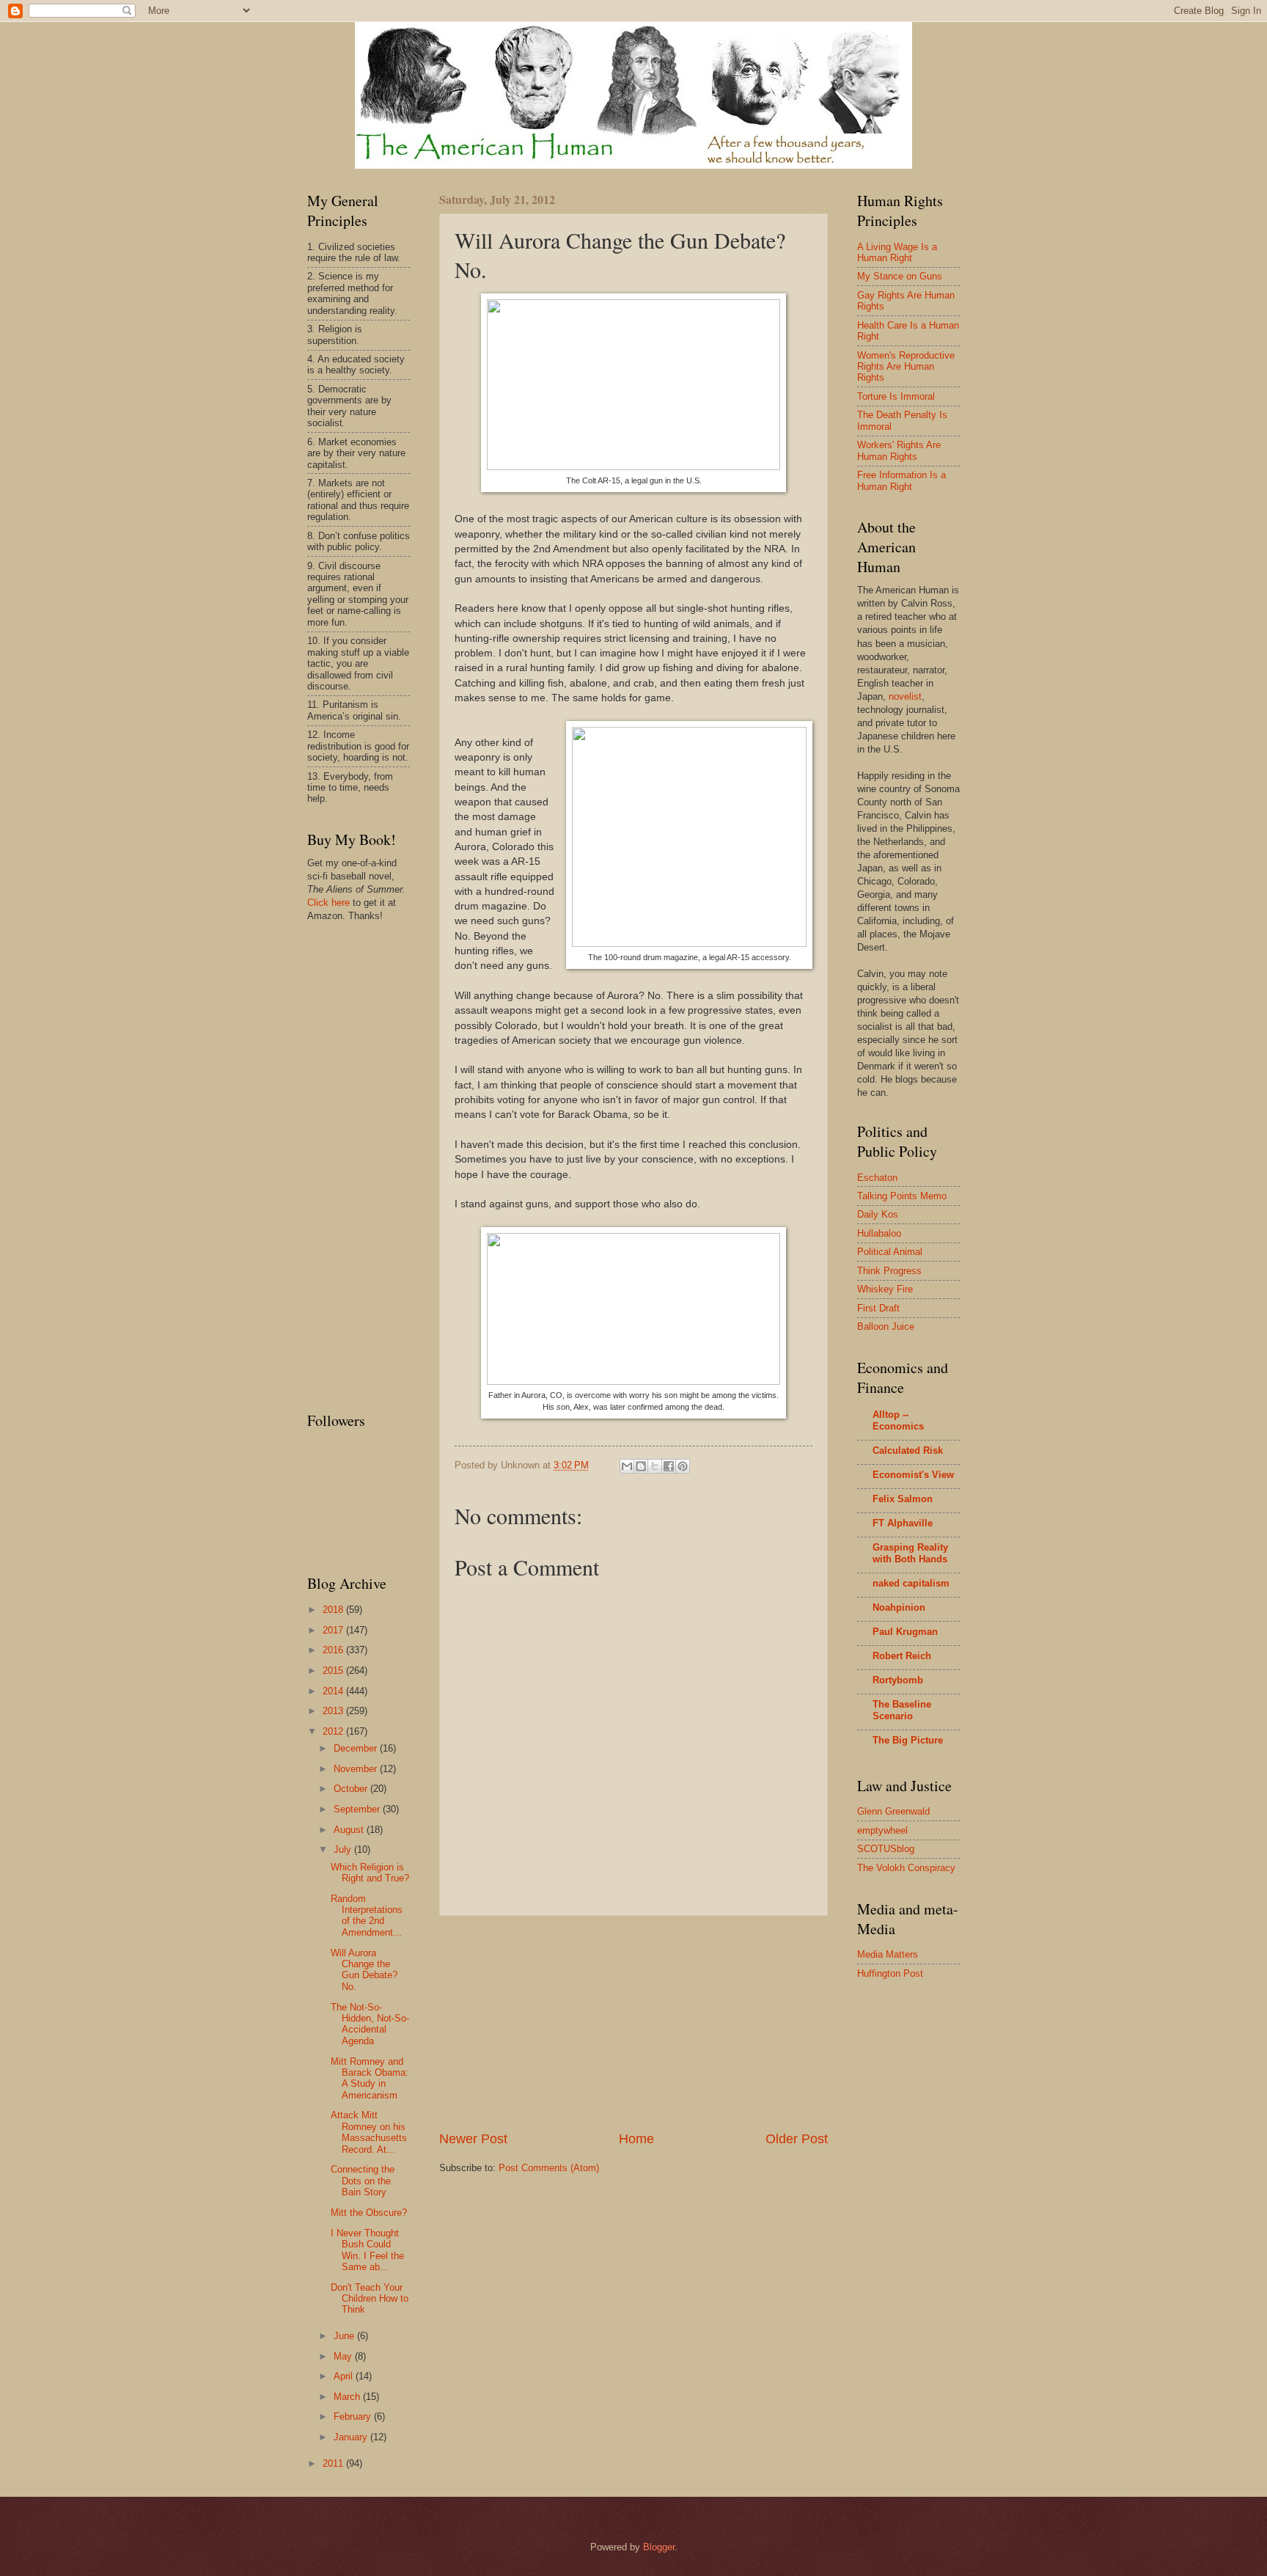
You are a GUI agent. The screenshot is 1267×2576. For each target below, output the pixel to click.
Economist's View (913, 1475)
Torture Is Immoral (896, 396)
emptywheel (882, 1830)
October (352, 1789)
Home (636, 2139)
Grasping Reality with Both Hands (910, 1553)
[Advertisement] (633, 2023)
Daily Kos (878, 1214)
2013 (334, 1711)
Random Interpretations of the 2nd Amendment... (367, 1915)
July (344, 1849)
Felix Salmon (903, 1499)
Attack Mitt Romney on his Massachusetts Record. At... (369, 2132)
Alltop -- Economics (898, 1420)
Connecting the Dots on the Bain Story (363, 2181)
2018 (334, 1610)
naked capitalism (911, 1583)
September (358, 1809)
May (344, 2356)
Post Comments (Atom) (549, 2168)
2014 (334, 1691)
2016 (334, 1650)
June (345, 2336)
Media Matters (888, 1954)
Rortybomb (898, 1680)
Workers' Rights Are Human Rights (899, 450)
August (350, 1830)
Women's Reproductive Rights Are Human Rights (906, 367)
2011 (334, 2463)
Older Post (797, 2139)
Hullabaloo (879, 1233)
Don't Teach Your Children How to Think (370, 2299)
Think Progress (889, 1271)
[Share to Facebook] (669, 1466)
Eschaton (877, 1178)
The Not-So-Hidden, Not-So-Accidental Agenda (370, 2024)
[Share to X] (655, 1466)
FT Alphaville (903, 1523)
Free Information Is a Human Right (901, 480)
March (348, 2397)
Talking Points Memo (902, 1196)
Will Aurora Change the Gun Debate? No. (364, 1970)
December (357, 1748)
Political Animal (890, 1252)
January (352, 2437)
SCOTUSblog (886, 1849)
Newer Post (473, 2139)
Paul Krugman (905, 1632)
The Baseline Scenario (902, 1710)
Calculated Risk (908, 1450)
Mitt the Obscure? (369, 2213)
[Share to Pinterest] (683, 1466)
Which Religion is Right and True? (370, 1873)
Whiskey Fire (885, 1289)
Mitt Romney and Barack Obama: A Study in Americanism (370, 2078)
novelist (905, 696)
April (345, 2376)
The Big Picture (908, 1740)
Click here (328, 903)
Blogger (659, 2547)
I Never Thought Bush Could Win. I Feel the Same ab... (367, 2250)
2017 (334, 1630)
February (354, 2416)
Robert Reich (902, 1656)
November (357, 1769)
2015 (334, 1671)
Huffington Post (890, 1973)
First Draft (878, 1308)
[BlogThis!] (641, 1466)
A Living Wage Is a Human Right (897, 252)
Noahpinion (899, 1607)
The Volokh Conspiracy (906, 1868)
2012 (334, 1731)
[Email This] (627, 1466)
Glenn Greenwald (893, 1811)
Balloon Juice (886, 1327)
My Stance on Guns (900, 276)
